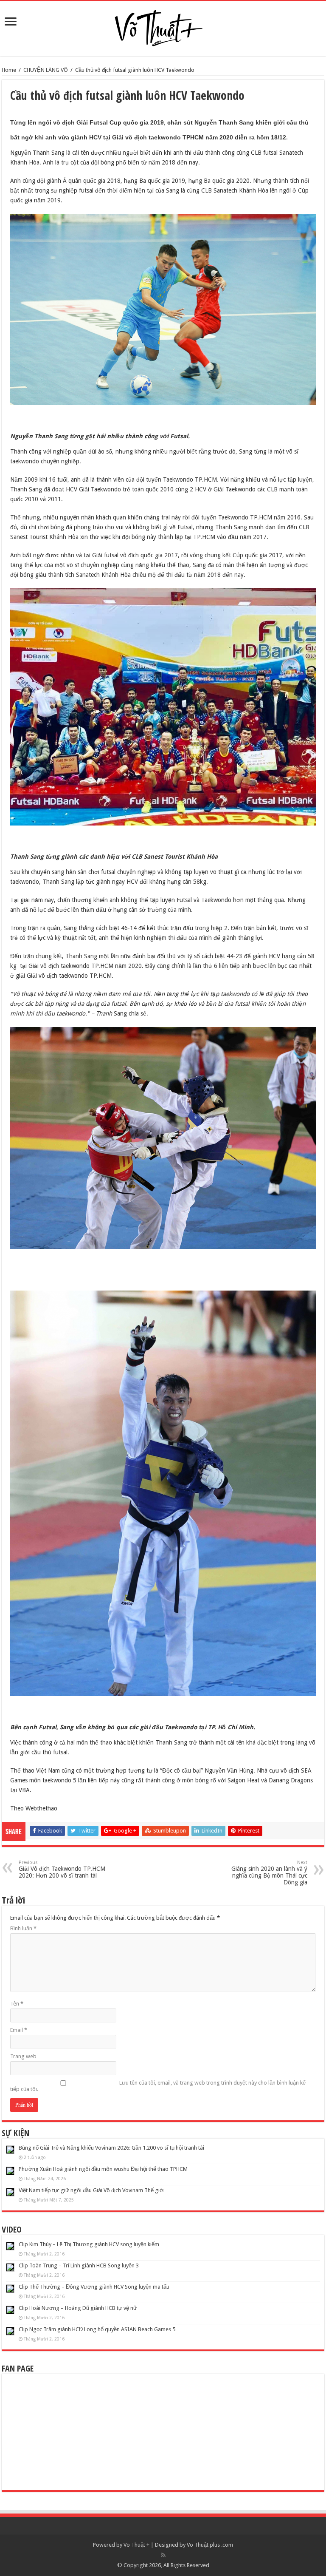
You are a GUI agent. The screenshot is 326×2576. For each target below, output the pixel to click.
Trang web (23, 2056)
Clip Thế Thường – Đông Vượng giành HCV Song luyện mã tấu (94, 2287)
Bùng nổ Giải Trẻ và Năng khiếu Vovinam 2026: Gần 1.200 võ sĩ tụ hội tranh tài (111, 2148)
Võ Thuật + (136, 2545)
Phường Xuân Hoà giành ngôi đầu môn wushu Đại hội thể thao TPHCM (103, 2169)
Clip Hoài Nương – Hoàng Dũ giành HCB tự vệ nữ (78, 2308)
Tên (17, 2004)
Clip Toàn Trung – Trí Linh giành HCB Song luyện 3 (79, 2265)
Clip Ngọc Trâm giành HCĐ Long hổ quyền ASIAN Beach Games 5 (97, 2329)
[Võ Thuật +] (163, 26)
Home (9, 70)
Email (19, 2030)
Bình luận (23, 1928)
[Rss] (163, 2555)
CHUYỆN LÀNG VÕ (46, 70)
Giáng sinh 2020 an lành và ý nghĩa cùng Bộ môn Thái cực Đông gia (269, 1873)
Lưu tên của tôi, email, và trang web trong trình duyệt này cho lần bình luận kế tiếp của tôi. (158, 2086)
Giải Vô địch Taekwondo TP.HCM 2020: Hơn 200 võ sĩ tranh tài (62, 1869)
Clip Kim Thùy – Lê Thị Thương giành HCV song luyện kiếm (89, 2244)
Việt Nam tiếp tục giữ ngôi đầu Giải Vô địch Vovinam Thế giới (92, 2190)
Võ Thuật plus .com (210, 2545)
